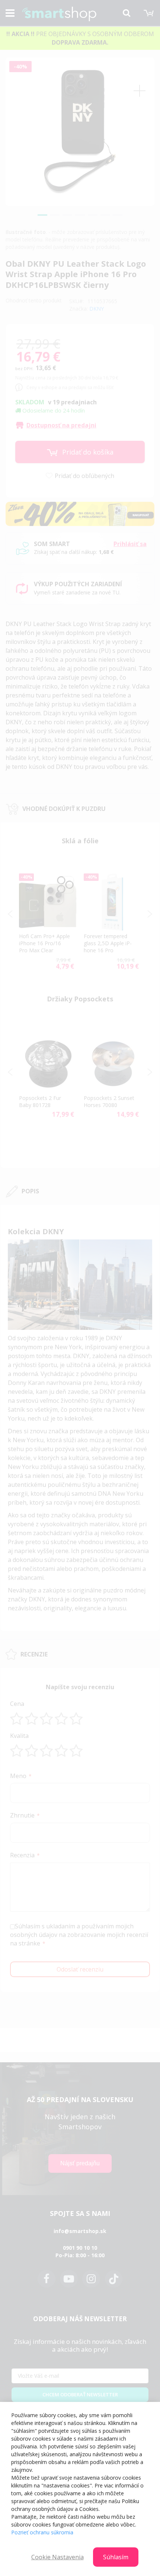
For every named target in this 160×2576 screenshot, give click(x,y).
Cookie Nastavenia (57, 2557)
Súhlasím (116, 2557)
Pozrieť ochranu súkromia (42, 2532)
